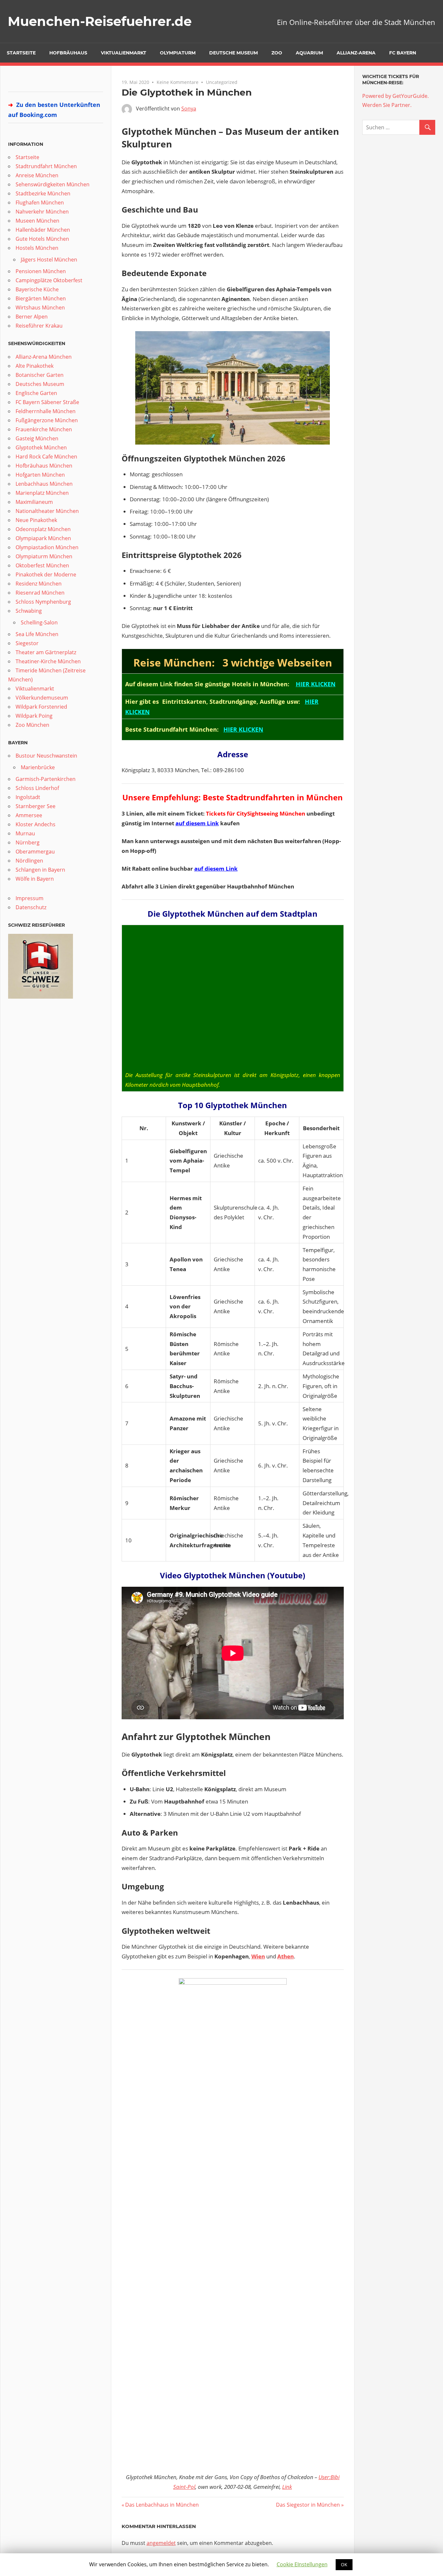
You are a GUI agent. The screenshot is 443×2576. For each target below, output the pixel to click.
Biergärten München (41, 298)
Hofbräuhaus (68, 53)
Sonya (189, 109)
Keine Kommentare (178, 82)
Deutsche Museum (233, 53)
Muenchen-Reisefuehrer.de (100, 21)
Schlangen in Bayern (40, 870)
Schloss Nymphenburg (43, 602)
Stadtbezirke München (43, 193)
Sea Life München (37, 634)
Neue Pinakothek (36, 520)
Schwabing (29, 611)
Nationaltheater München (47, 511)
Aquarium (309, 53)
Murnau (25, 833)
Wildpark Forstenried (41, 707)
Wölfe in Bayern (35, 879)
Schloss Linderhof (37, 788)
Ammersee (29, 815)
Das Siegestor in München (308, 2505)
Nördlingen (29, 861)
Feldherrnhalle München (46, 411)
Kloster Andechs (36, 824)
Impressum (30, 898)
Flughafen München (40, 203)
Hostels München (37, 248)
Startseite (21, 53)
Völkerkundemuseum (42, 698)
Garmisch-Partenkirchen (46, 779)
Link (287, 2487)
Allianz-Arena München (44, 357)
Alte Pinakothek (35, 366)
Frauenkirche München (44, 429)
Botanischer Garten (40, 375)
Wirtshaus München (40, 307)
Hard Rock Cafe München (46, 457)
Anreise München (37, 175)
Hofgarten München (40, 475)
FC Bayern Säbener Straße (47, 402)
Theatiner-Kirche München (48, 661)
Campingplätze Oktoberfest (49, 280)
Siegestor (27, 643)
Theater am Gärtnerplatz (46, 652)
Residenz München (39, 584)
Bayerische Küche (37, 289)
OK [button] (344, 2564)
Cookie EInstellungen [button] (302, 2564)
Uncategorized (222, 82)
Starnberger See (36, 806)
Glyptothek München (41, 447)
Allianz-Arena (356, 53)
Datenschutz (31, 907)
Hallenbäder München (43, 230)
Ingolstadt (28, 797)
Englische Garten (36, 393)
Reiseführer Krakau (39, 326)
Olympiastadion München (47, 547)
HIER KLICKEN (316, 684)
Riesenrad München (40, 593)
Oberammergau (35, 852)
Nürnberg (28, 842)
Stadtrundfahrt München (46, 166)
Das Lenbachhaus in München (162, 2505)
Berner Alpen (32, 317)
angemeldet (161, 2543)
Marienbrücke (38, 767)
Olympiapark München (43, 538)
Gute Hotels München (42, 239)
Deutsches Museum (40, 384)
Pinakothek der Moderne (46, 574)
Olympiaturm (178, 53)
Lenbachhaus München (44, 484)
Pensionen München (41, 271)
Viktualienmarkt (124, 53)
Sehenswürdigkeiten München (53, 184)
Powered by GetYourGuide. (395, 96)
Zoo (277, 53)
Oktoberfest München (42, 565)
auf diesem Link (197, 823)
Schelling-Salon (39, 622)
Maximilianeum (34, 502)
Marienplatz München (42, 493)
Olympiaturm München (44, 556)
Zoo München (32, 725)
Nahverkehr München (42, 212)
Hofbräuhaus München (44, 466)
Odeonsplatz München (43, 529)
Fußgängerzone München (47, 420)
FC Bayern (403, 53)
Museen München (37, 221)
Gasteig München (37, 438)
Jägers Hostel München (49, 260)
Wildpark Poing (34, 716)
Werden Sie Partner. (387, 105)
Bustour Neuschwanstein (46, 756)
